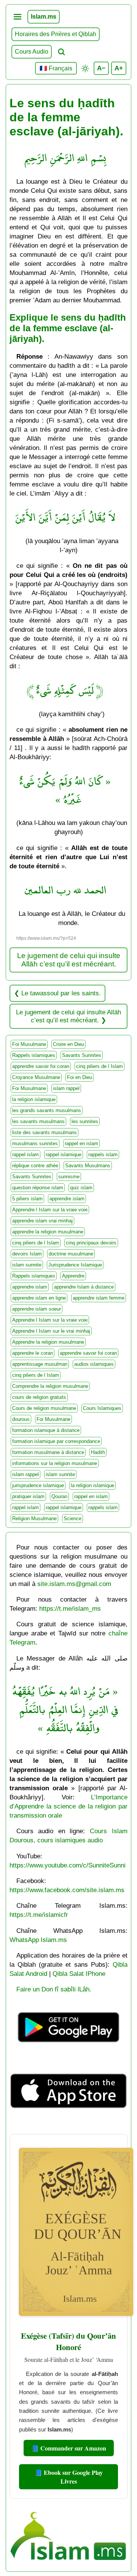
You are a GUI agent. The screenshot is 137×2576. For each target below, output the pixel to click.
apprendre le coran (33, 1353)
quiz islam (81, 1188)
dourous (21, 1419)
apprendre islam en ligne (39, 1298)
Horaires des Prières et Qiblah (56, 34)
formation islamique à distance (46, 1430)
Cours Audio (32, 52)
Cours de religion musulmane (44, 1408)
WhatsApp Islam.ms (38, 1940)
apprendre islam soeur (37, 1309)
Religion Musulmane (34, 1518)
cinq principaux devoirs (91, 1243)
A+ (119, 68)
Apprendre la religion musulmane (48, 1342)
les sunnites (85, 1121)
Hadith (98, 1452)
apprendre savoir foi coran (41, 1066)
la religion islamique (34, 1099)
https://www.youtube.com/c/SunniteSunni (68, 1865)
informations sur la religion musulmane (55, 1463)
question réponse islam (38, 1188)
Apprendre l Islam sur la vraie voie (50, 1210)
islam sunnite (27, 1265)
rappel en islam (81, 1143)
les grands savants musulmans (47, 1110)
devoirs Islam (27, 1254)
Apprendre (73, 1276)
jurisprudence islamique (38, 1485)
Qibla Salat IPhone (79, 1974)
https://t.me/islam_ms (70, 1608)
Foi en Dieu (80, 1077)
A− (101, 68)
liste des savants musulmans (45, 1132)
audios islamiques (94, 1364)
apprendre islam (67, 1199)
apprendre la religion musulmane (48, 1232)
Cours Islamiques (102, 1408)
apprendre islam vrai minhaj (42, 1221)
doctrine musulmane (71, 1254)
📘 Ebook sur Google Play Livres (69, 2477)
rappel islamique (64, 1155)
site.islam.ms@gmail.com (74, 1584)
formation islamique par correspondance (56, 1441)
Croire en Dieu (68, 1044)
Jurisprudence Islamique (75, 1265)
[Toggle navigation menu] (18, 17)
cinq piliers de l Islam (100, 1066)
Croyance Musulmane (36, 1077)
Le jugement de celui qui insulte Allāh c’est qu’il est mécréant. (69, 960)
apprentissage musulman (40, 1364)
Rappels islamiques (34, 1055)
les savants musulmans (38, 1121)
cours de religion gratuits (39, 1397)
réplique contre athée (35, 1166)
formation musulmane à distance (48, 1452)
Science (72, 1518)
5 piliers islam (27, 1199)
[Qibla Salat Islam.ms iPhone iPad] (68, 2124)
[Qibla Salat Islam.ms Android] (68, 2052)
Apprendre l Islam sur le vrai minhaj (51, 1331)
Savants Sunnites (82, 1055)
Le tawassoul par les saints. (61, 993)
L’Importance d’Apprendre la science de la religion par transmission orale (68, 1806)
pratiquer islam (28, 1496)
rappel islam (25, 1155)
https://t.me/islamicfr (39, 1915)
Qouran (59, 1496)
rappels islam (103, 1155)
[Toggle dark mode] (85, 68)
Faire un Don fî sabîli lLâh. (54, 1989)
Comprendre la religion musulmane (50, 1386)
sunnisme (69, 1177)
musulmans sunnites (35, 1143)
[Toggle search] (61, 52)
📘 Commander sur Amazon (69, 2448)
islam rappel (66, 1088)
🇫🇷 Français (56, 68)
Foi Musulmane (29, 1044)
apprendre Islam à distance (84, 1287)
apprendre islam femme (99, 1298)
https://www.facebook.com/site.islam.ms (67, 1890)
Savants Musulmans (88, 1166)
